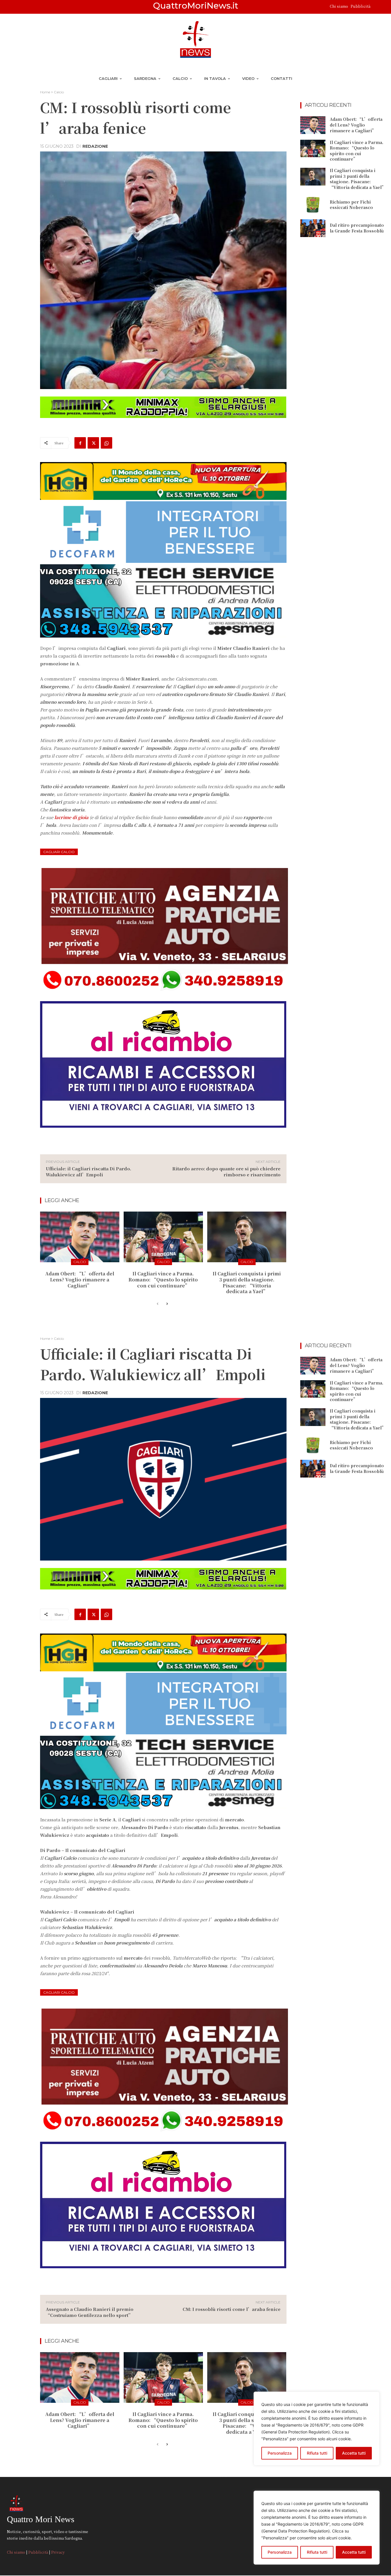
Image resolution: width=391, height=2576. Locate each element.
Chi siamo (339, 6)
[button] (377, 7)
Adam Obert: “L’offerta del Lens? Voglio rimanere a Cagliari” (80, 1280)
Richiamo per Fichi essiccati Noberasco (351, 205)
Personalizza (280, 2552)
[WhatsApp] (106, 443)
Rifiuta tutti (317, 2552)
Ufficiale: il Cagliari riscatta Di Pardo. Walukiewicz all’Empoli (88, 1171)
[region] (317, 2528)
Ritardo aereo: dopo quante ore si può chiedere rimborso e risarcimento (226, 1171)
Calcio (59, 92)
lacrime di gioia (71, 817)
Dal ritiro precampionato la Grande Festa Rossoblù (357, 228)
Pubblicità (361, 6)
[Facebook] (80, 443)
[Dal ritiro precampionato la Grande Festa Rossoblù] (313, 228)
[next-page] (167, 1304)
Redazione (95, 146)
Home (45, 92)
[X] (93, 443)
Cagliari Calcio (59, 852)
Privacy (58, 2552)
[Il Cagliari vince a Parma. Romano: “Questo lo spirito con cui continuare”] (163, 1237)
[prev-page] (158, 1304)
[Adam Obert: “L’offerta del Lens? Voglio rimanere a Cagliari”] (80, 1237)
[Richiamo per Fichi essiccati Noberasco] (313, 205)
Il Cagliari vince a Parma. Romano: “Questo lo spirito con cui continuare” (163, 1280)
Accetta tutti (354, 2552)
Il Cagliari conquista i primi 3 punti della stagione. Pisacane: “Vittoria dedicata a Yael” (247, 1282)
